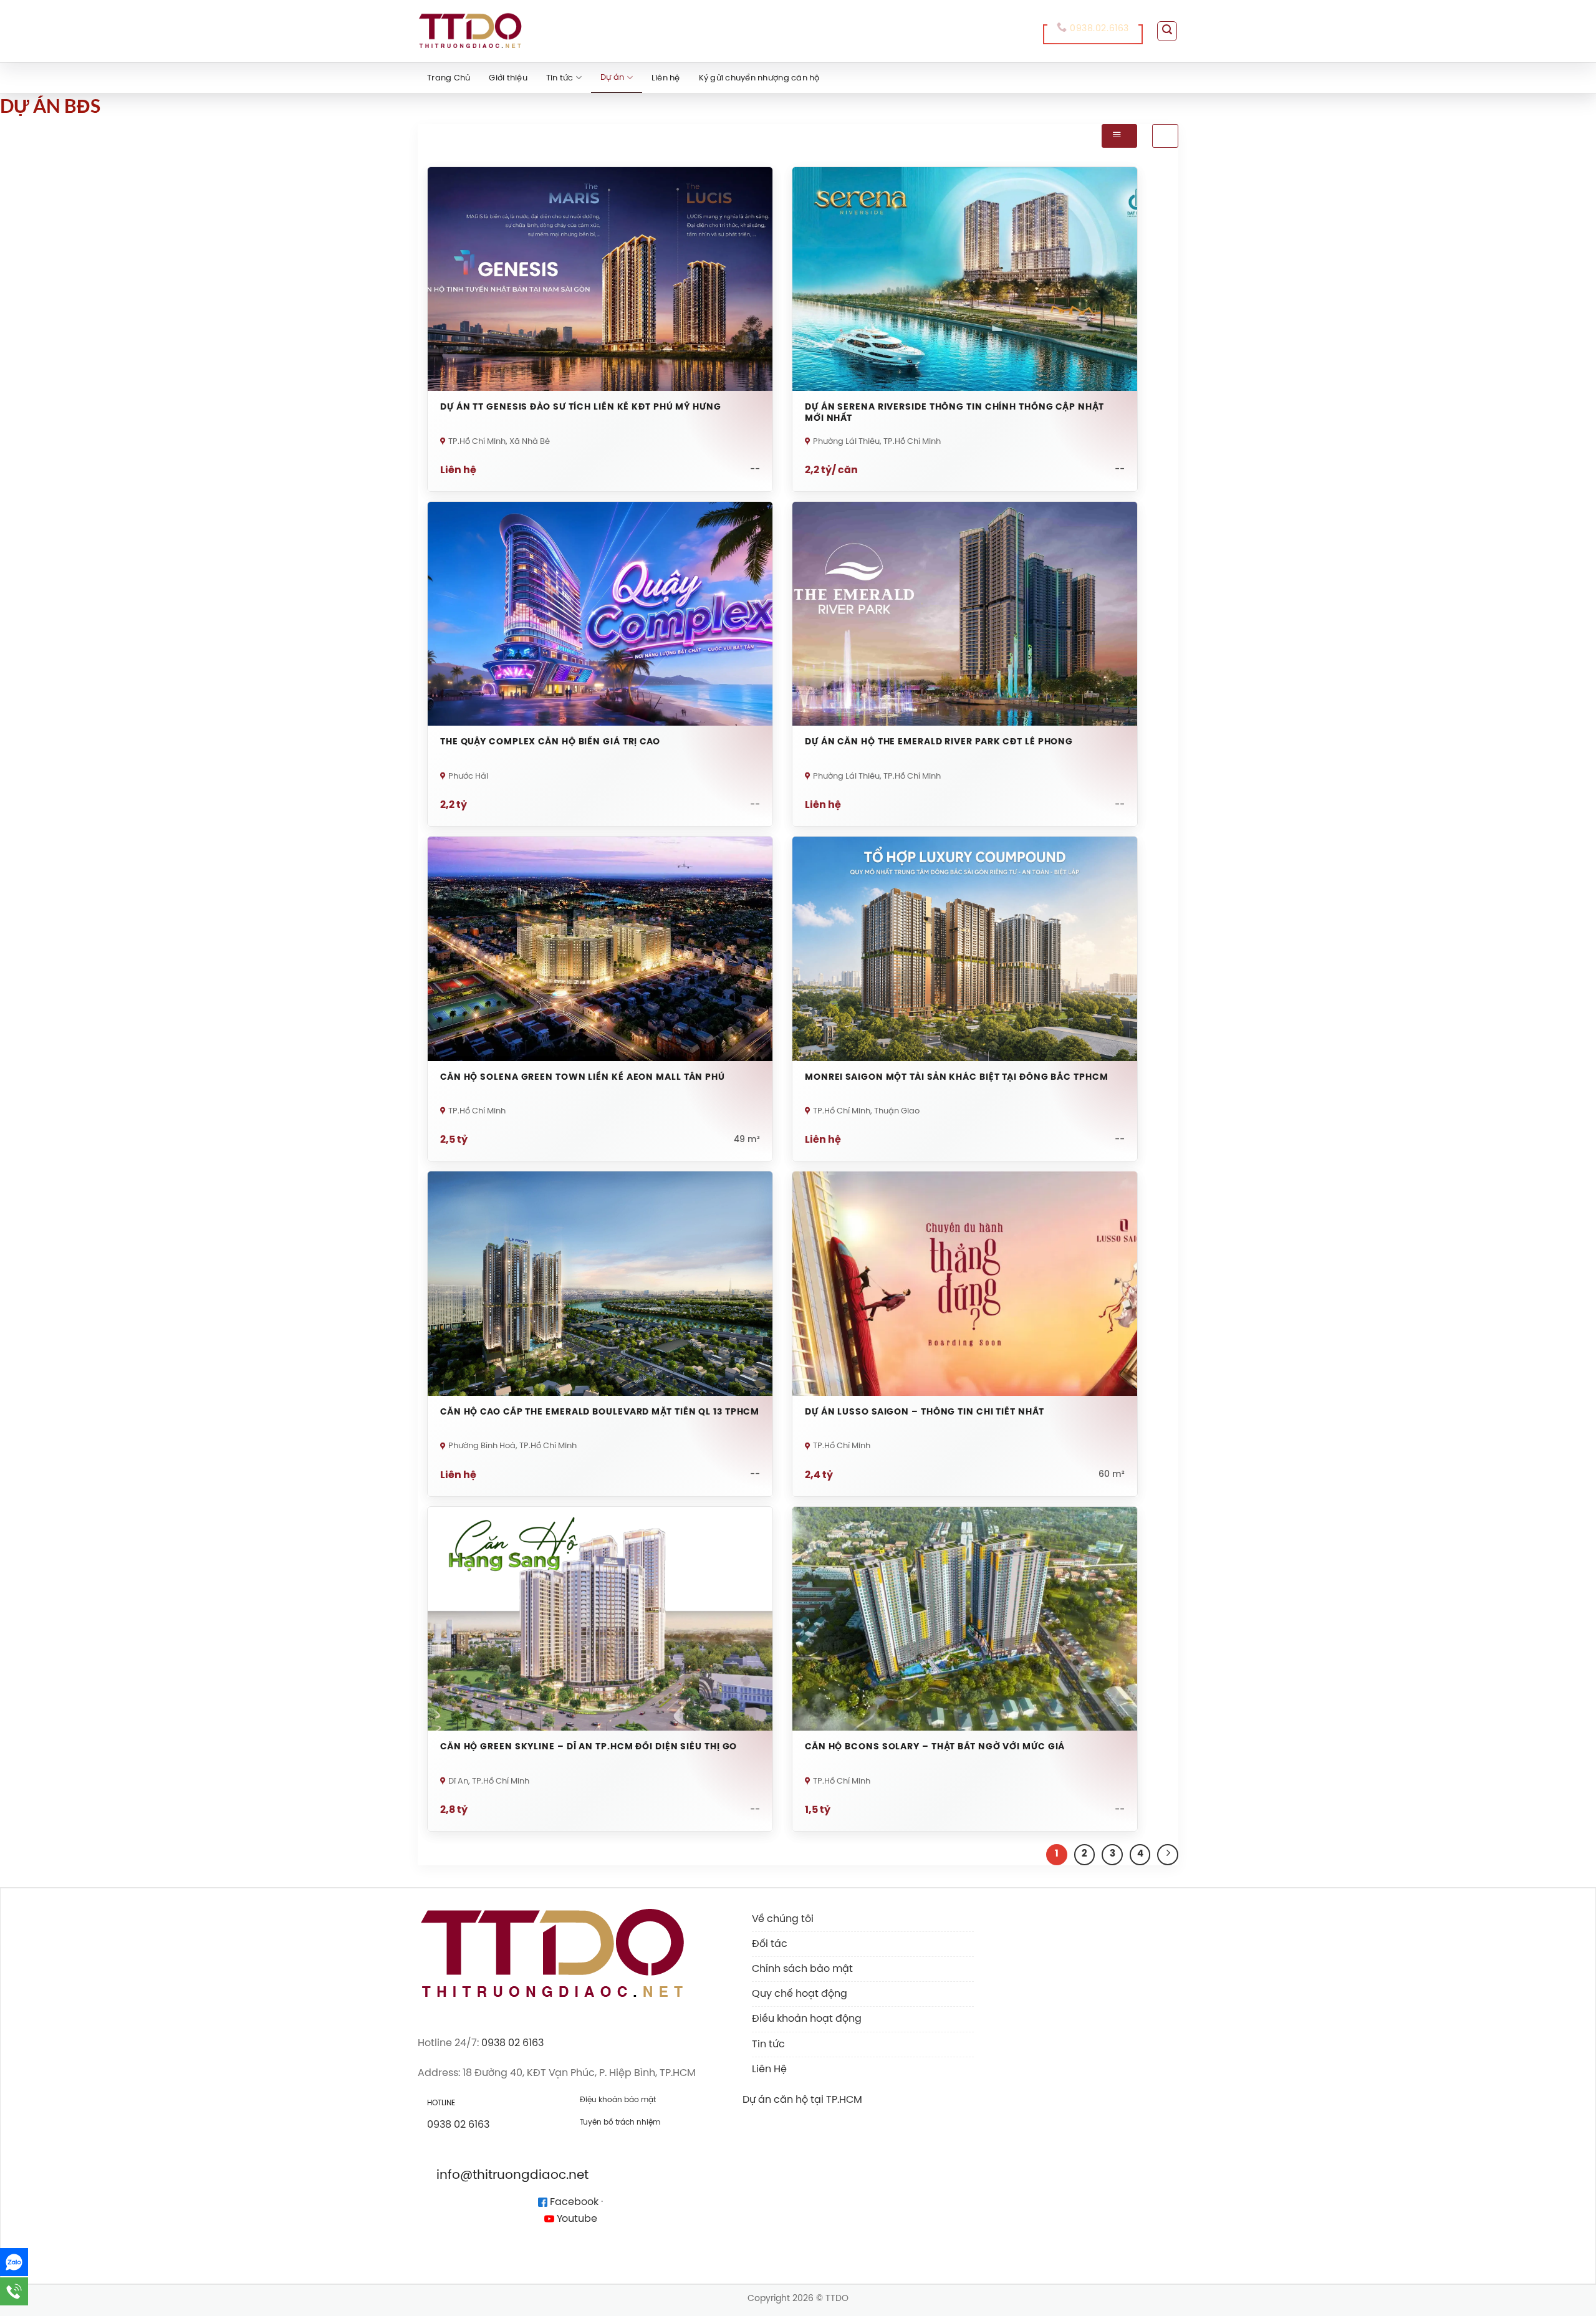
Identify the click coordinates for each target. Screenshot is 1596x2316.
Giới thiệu (508, 78)
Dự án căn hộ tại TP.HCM (802, 2100)
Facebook (573, 2202)
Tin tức (560, 78)
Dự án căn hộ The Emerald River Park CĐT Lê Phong (939, 742)
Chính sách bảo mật (802, 1969)
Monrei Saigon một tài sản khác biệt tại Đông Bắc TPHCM (957, 1078)
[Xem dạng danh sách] (1165, 136)
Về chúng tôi (783, 1919)
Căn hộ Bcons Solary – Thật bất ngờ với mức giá (935, 1747)
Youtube (576, 2219)
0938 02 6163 (512, 2043)
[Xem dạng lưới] (1119, 136)
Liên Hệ (769, 2069)
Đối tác (770, 1944)
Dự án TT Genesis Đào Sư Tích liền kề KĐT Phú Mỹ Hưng (581, 407)
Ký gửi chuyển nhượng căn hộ (759, 78)
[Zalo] (14, 2262)
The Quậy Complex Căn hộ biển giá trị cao (550, 742)
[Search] (1167, 31)
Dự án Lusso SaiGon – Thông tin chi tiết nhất (925, 1412)
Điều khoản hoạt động (807, 2019)
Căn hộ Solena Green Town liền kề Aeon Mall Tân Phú (583, 1078)
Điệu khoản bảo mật (618, 2100)
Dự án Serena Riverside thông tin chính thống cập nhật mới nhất (954, 413)
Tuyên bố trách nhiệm (620, 2122)
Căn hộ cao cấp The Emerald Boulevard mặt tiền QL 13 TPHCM (600, 1412)
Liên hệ (666, 78)
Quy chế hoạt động (800, 1994)
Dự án (612, 78)
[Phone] (14, 2291)
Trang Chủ (449, 78)
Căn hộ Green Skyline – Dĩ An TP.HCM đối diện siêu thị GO (589, 1747)
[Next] (1168, 1855)
